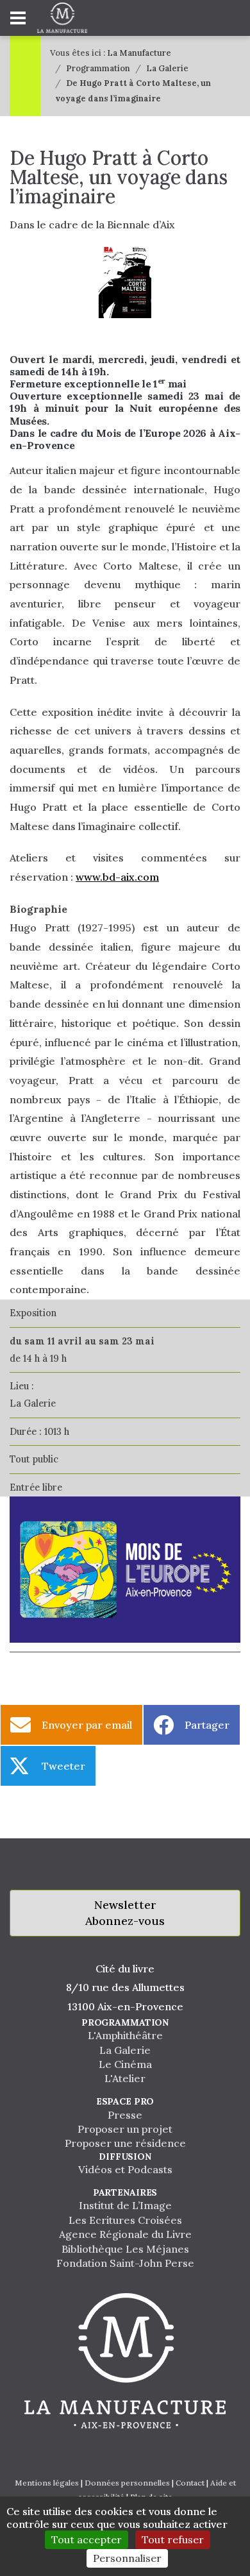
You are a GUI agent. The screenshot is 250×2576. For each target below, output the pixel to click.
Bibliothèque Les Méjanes (125, 2249)
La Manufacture (139, 53)
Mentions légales (47, 2483)
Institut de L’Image (125, 2205)
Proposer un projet (125, 2129)
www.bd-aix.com (117, 877)
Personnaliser (127, 2558)
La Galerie (167, 68)
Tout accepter (87, 2539)
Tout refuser (173, 2539)
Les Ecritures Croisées (125, 2220)
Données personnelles (127, 2483)
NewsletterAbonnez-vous (125, 1913)
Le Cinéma (125, 2064)
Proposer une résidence (125, 2143)
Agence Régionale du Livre (125, 2234)
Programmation (98, 68)
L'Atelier (125, 2078)
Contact (190, 2483)
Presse (125, 2115)
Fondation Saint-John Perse (125, 2263)
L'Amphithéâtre (125, 2035)
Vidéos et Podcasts (125, 2169)
